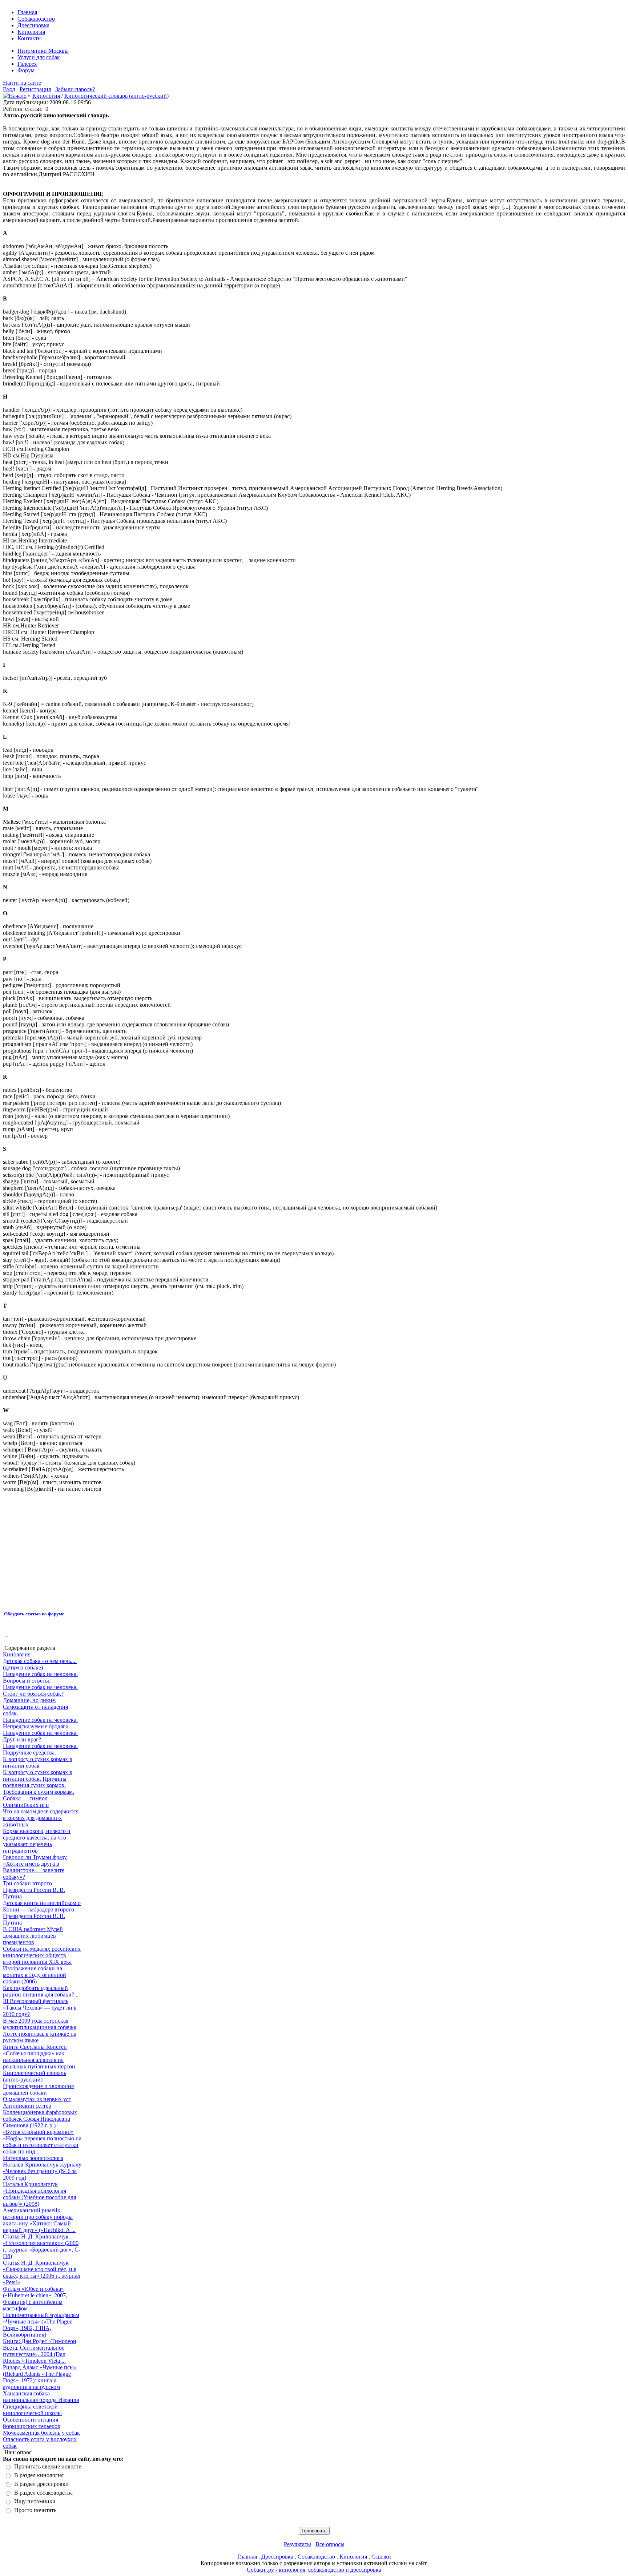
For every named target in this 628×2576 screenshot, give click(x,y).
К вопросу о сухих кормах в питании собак (38, 1762)
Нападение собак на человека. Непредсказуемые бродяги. (40, 1723)
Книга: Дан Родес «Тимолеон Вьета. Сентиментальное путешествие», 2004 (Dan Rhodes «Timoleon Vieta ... (40, 2351)
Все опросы (330, 2544)
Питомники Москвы (43, 51)
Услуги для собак (39, 57)
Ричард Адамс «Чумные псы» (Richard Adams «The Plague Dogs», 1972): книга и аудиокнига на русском (40, 2377)
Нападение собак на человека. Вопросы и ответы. (40, 1677)
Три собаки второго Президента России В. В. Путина (34, 1890)
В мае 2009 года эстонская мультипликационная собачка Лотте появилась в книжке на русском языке (40, 2030)
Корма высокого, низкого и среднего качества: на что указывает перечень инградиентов (37, 1841)
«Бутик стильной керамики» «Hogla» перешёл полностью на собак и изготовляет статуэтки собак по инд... (42, 2142)
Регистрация (35, 89)
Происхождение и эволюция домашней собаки (38, 2089)
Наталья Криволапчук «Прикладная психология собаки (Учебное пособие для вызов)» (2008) (39, 2194)
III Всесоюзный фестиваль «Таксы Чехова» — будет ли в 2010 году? (40, 2008)
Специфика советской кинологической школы (32, 2410)
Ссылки (381, 2557)
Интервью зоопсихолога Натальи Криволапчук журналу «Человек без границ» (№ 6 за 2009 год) (42, 2168)
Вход (9, 89)
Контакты (30, 38)
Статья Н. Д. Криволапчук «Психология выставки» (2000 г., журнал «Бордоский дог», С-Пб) (42, 2246)
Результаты (297, 2544)
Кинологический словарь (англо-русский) (116, 96)
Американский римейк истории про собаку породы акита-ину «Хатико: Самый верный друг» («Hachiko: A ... (39, 2220)
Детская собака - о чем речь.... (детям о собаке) (40, 1664)
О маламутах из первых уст (37, 2099)
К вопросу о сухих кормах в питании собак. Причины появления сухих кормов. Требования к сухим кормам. (39, 1782)
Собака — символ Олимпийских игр (26, 1802)
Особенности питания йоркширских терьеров (32, 2423)
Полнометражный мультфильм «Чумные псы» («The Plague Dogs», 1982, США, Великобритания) (41, 2325)
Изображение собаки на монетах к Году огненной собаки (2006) (35, 1975)
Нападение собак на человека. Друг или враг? (40, 1736)
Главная (27, 12)
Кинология (31, 32)
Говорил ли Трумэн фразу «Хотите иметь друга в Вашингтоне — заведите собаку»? (35, 1867)
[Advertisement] (125, 1551)
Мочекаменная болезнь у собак (41, 2433)
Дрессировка (33, 25)
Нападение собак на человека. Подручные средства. (40, 1749)
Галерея (27, 64)
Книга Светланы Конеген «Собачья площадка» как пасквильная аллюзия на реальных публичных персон (39, 2057)
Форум (26, 70)
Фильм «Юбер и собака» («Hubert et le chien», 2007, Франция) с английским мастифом (35, 2299)
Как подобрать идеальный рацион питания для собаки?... (41, 1991)
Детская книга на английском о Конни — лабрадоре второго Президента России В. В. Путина (42, 1913)
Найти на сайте (22, 83)
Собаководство (36, 19)
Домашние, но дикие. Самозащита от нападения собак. (35, 1707)
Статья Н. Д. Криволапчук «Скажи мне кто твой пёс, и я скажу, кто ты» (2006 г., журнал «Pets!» (42, 2272)
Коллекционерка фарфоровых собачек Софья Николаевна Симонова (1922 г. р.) (40, 2119)
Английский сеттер (27, 2106)
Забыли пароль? (75, 89)
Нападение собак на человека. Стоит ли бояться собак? (40, 1690)
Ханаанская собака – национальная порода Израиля (41, 2397)
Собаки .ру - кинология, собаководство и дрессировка (314, 2570)
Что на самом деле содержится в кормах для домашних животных (41, 1818)
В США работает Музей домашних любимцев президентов (33, 1936)
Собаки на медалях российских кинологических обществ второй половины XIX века (42, 1955)
